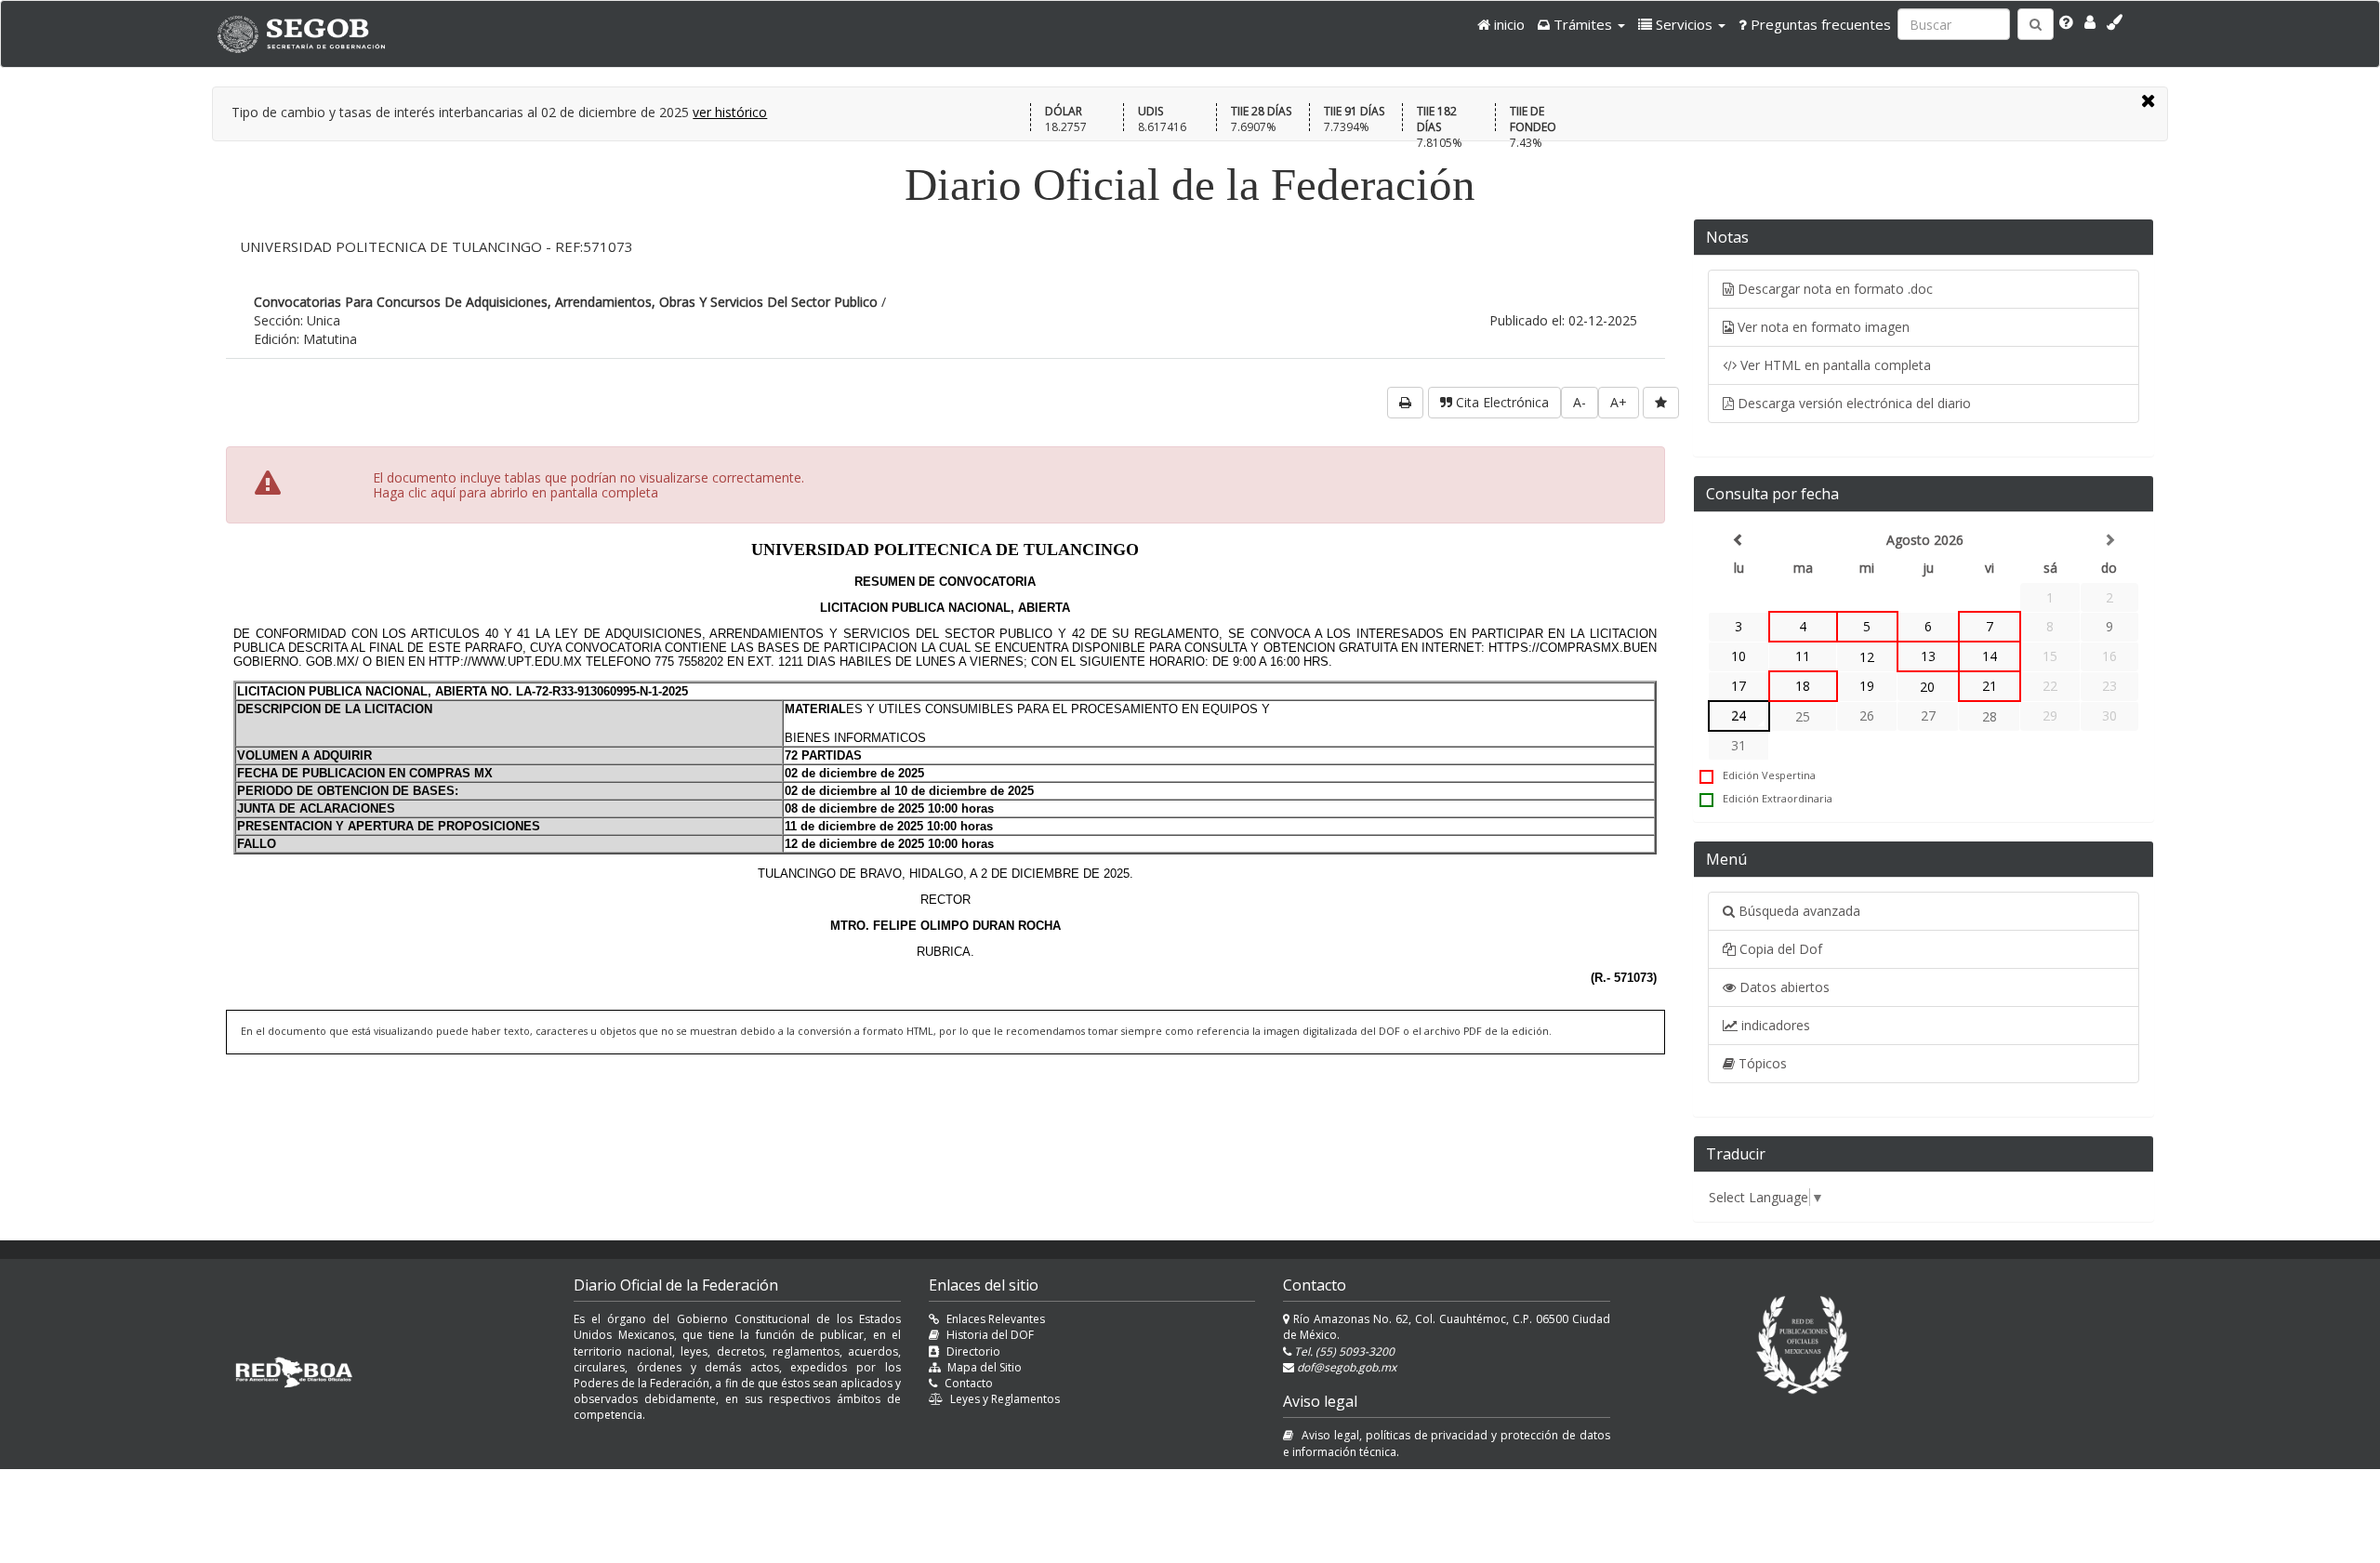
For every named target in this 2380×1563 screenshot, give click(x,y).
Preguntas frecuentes (1819, 24)
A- (1580, 402)
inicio (1507, 24)
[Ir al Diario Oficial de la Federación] (311, 34)
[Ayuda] (2066, 22)
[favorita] (1661, 403)
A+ (1619, 402)
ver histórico (730, 112)
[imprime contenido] (1405, 403)
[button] (1581, 24)
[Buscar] (2036, 24)
